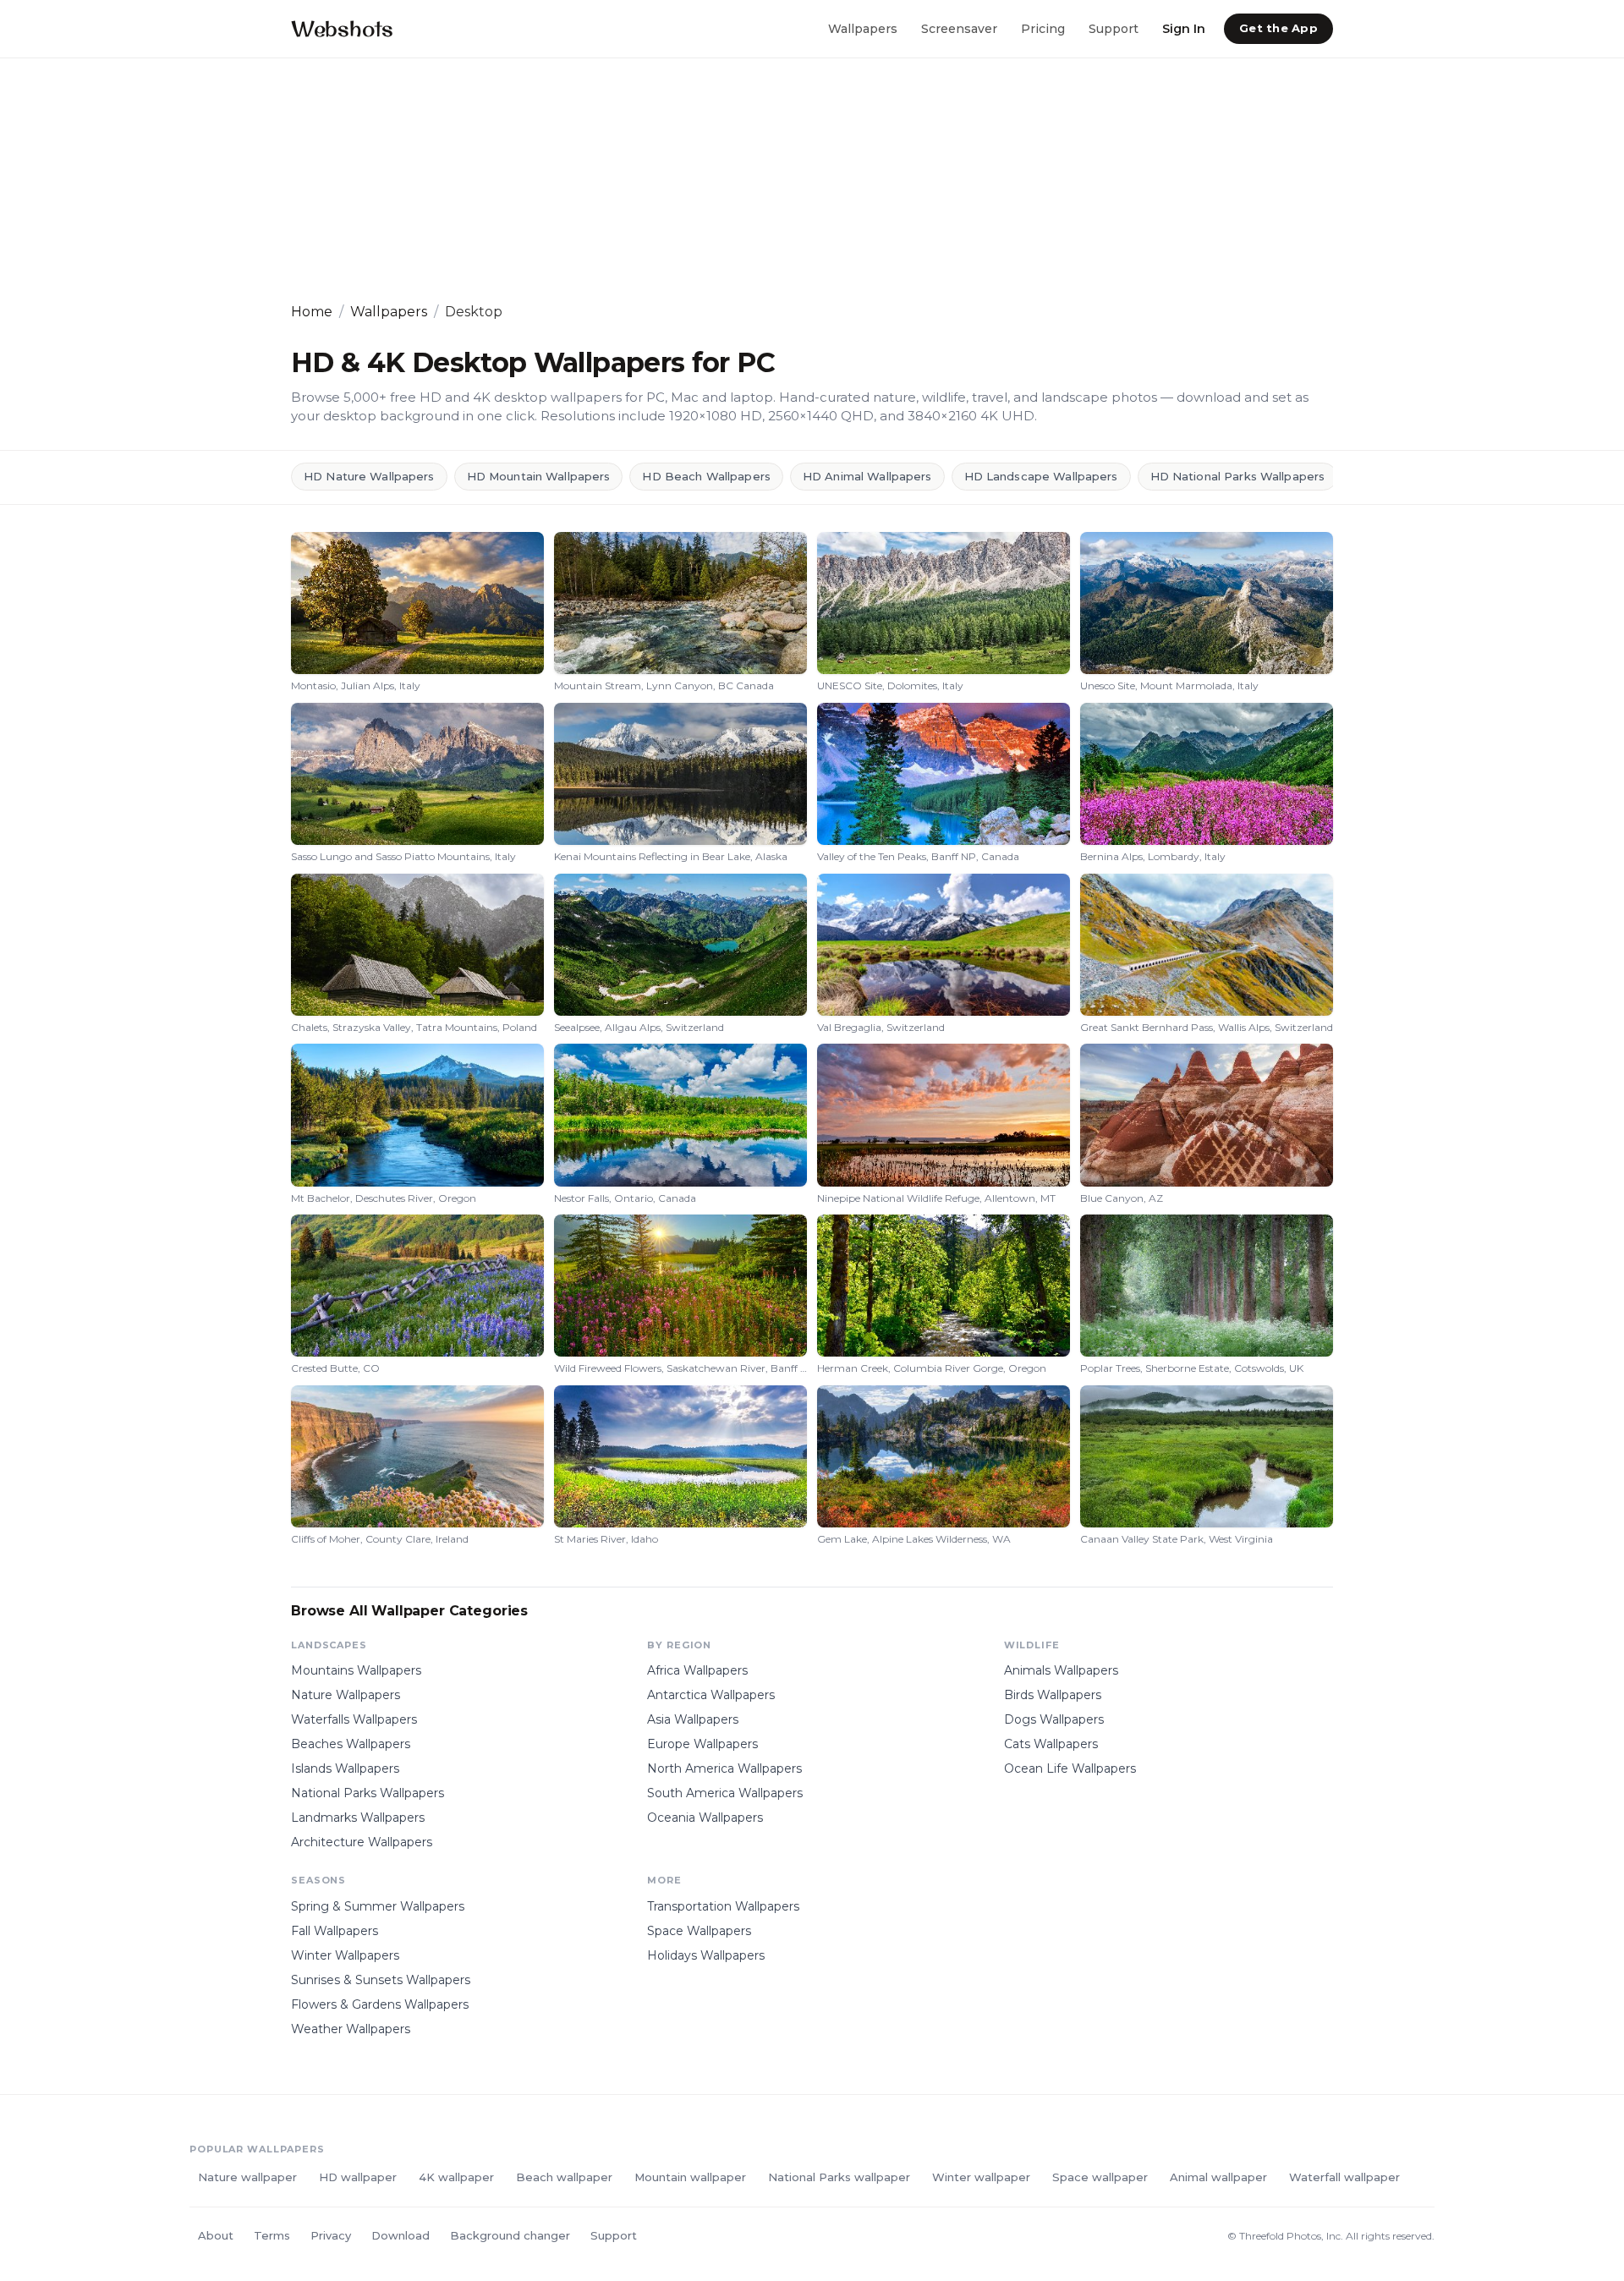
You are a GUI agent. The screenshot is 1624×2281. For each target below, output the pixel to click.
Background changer (510, 2235)
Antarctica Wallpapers (711, 1695)
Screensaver (959, 28)
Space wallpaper (1100, 2177)
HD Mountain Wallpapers (539, 476)
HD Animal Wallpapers (867, 476)
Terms (272, 2235)
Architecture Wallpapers (362, 1842)
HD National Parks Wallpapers (1238, 476)
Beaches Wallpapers (351, 1744)
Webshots (342, 28)
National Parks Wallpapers (368, 1793)
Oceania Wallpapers (705, 1818)
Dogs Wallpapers (1054, 1719)
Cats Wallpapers (1051, 1744)
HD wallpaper (358, 2177)
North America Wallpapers (724, 1768)
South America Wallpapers (725, 1793)
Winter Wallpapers (345, 1955)
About (216, 2235)
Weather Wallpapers (351, 2029)
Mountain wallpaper (690, 2177)
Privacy (331, 2235)
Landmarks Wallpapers (358, 1818)
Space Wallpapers (699, 1931)
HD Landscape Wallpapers (1041, 476)
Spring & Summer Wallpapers (378, 1906)
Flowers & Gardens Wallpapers (380, 2004)
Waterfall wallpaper (1344, 2177)
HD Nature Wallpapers (369, 476)
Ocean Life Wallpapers (1070, 1768)
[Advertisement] (798, 180)
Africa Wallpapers (697, 1670)
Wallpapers (863, 28)
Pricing (1043, 28)
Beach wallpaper (564, 2177)
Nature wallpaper (247, 2177)
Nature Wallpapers (346, 1695)
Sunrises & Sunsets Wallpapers (381, 1980)
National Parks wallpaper (839, 2177)
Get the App (1278, 28)
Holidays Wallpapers (706, 1955)
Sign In (1184, 28)
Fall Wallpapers (335, 1931)
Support (1114, 28)
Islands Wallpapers (345, 1768)
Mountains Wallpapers (356, 1670)
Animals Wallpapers (1061, 1670)
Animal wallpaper (1218, 2177)
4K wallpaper (456, 2177)
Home (312, 312)
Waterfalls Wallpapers (354, 1719)
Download (401, 2235)
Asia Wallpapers (693, 1719)
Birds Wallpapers (1053, 1695)
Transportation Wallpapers (723, 1906)
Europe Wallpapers (702, 1744)
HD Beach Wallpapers (706, 476)
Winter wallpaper (981, 2177)
